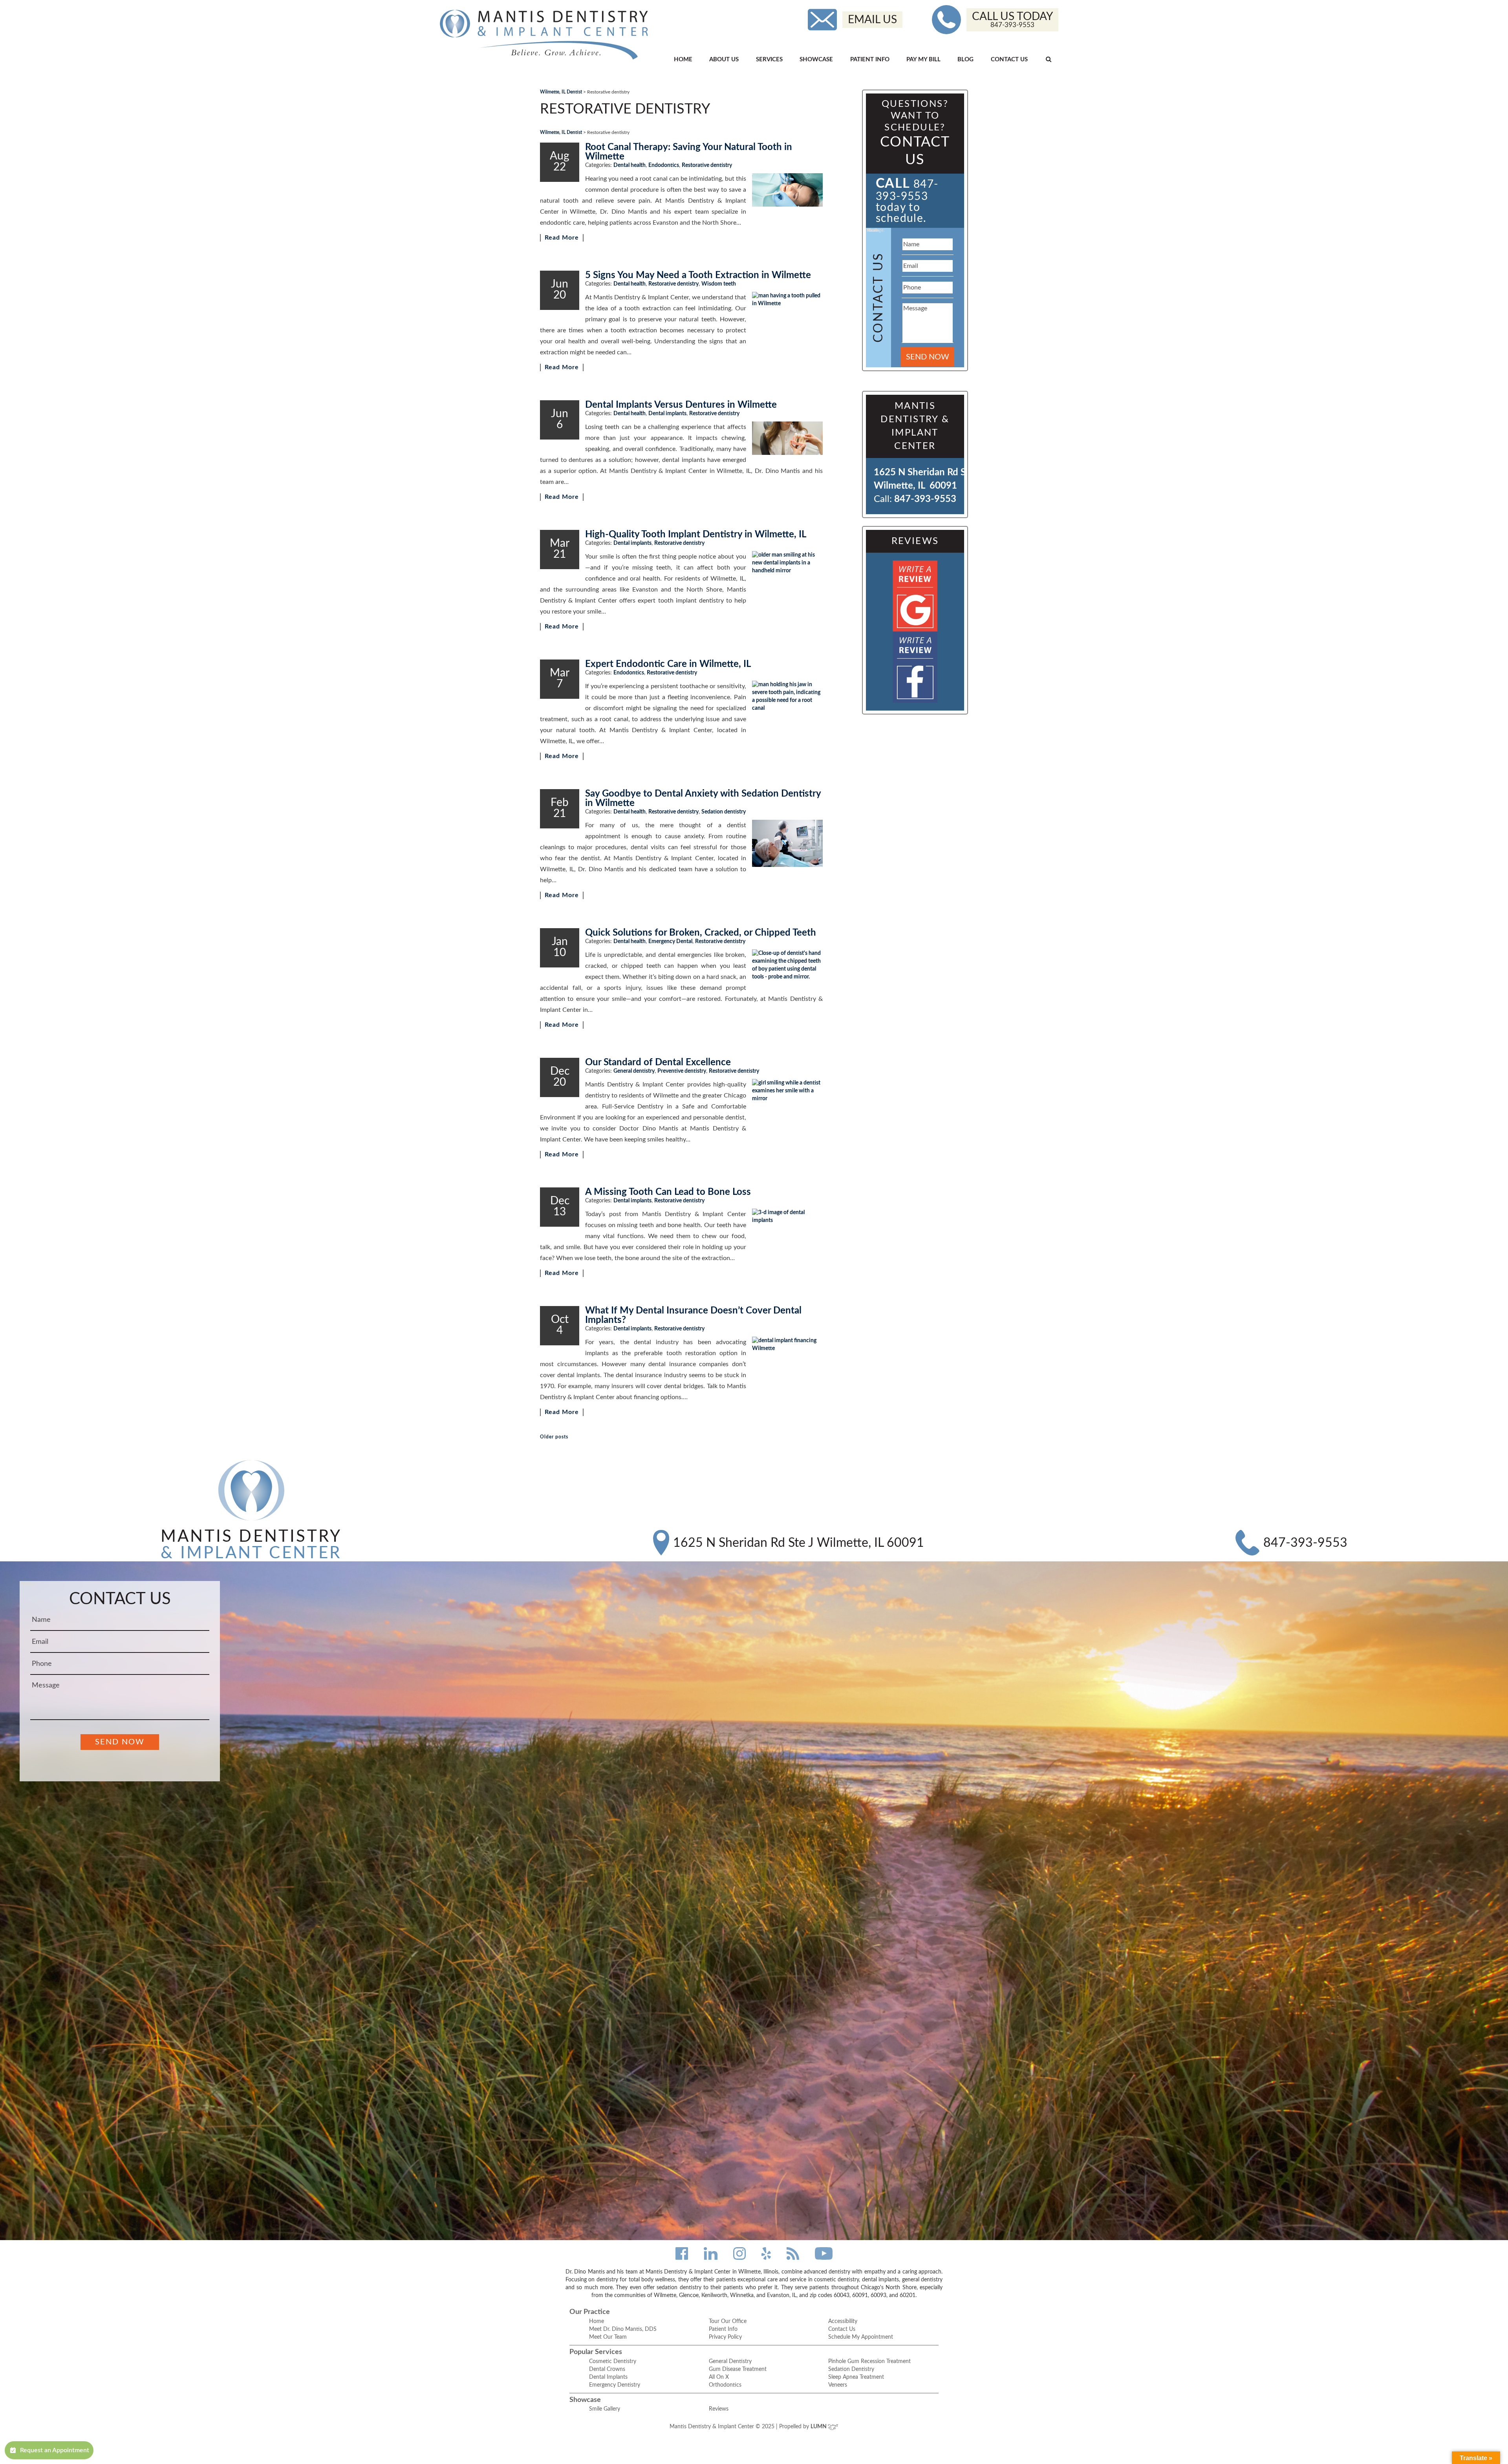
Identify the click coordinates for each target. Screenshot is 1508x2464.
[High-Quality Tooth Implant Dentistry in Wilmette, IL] (787, 575)
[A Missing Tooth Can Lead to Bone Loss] (787, 1234)
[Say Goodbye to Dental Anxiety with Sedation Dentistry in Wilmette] (787, 843)
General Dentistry (730, 2361)
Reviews (719, 2409)
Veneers (838, 2385)
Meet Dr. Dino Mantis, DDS (623, 2329)
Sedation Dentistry (851, 2369)
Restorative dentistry (707, 165)
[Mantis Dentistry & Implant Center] (544, 35)
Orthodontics (725, 2385)
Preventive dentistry (682, 1071)
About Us (724, 60)
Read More (562, 238)
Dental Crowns (607, 2369)
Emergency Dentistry (615, 2385)
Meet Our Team (608, 2337)
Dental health (630, 165)
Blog (965, 60)
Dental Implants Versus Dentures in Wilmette (681, 405)
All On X (719, 2377)
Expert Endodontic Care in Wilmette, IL (668, 664)
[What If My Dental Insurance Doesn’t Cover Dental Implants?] (787, 1363)
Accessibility (843, 2321)
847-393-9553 (925, 499)
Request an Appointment (55, 2450)
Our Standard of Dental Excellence (658, 1063)
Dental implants (667, 414)
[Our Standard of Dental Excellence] (787, 1106)
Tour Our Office (728, 2321)
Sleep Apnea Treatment (856, 2377)
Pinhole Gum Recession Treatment (869, 2361)
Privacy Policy (725, 2337)
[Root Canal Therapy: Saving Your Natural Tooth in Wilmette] (787, 190)
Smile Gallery (605, 2409)
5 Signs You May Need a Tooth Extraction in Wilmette (698, 275)
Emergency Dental (670, 942)
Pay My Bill (923, 60)
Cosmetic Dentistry (613, 2361)
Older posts (554, 1437)
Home (683, 60)
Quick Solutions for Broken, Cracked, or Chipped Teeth (701, 933)
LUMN (819, 2427)
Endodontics (664, 165)
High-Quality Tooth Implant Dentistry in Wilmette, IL (696, 535)
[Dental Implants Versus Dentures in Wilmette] (787, 438)
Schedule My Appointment (861, 2337)
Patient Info (870, 60)
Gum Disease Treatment (738, 2369)
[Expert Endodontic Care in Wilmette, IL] (787, 704)
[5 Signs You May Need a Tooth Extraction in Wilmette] (787, 315)
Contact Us (1009, 60)
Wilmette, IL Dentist (561, 92)
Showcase (816, 60)
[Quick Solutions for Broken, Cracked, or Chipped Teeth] (787, 970)
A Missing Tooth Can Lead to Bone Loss (668, 1192)
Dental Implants (608, 2377)
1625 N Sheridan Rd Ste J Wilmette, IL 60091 (799, 1543)
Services (769, 60)
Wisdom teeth (719, 284)
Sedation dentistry (724, 812)
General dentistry (634, 1071)
